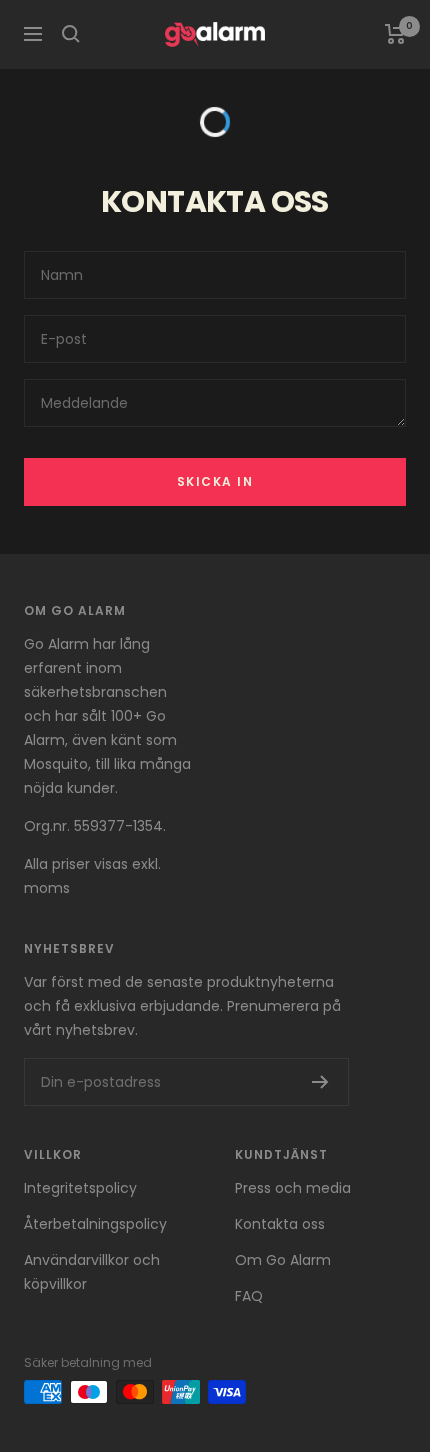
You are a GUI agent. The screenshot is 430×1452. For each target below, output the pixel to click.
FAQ (249, 1296)
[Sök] (71, 34)
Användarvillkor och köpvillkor (92, 1272)
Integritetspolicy (80, 1188)
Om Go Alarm (283, 1260)
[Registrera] (320, 1082)
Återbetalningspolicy (95, 1224)
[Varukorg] (395, 34)
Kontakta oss (280, 1224)
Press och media (293, 1188)
